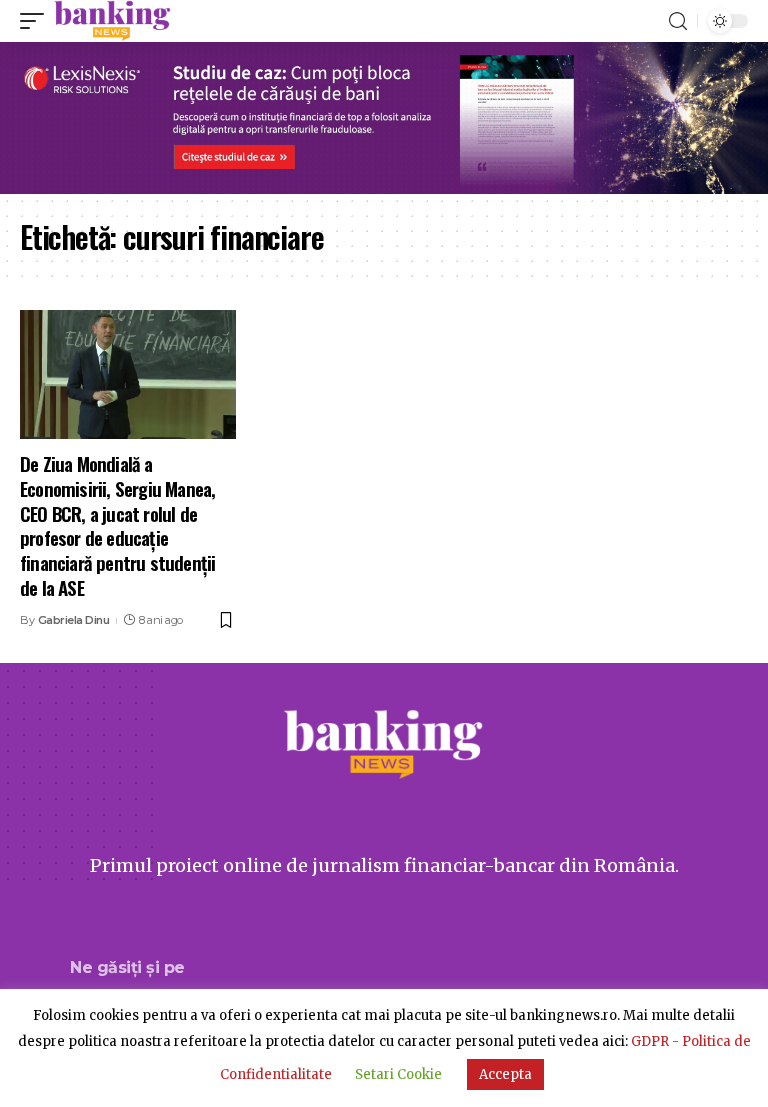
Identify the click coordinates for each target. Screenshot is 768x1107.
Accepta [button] (505, 1074)
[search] (678, 21)
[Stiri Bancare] (112, 21)
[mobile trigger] (37, 21)
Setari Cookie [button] (398, 1074)
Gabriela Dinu (74, 620)
